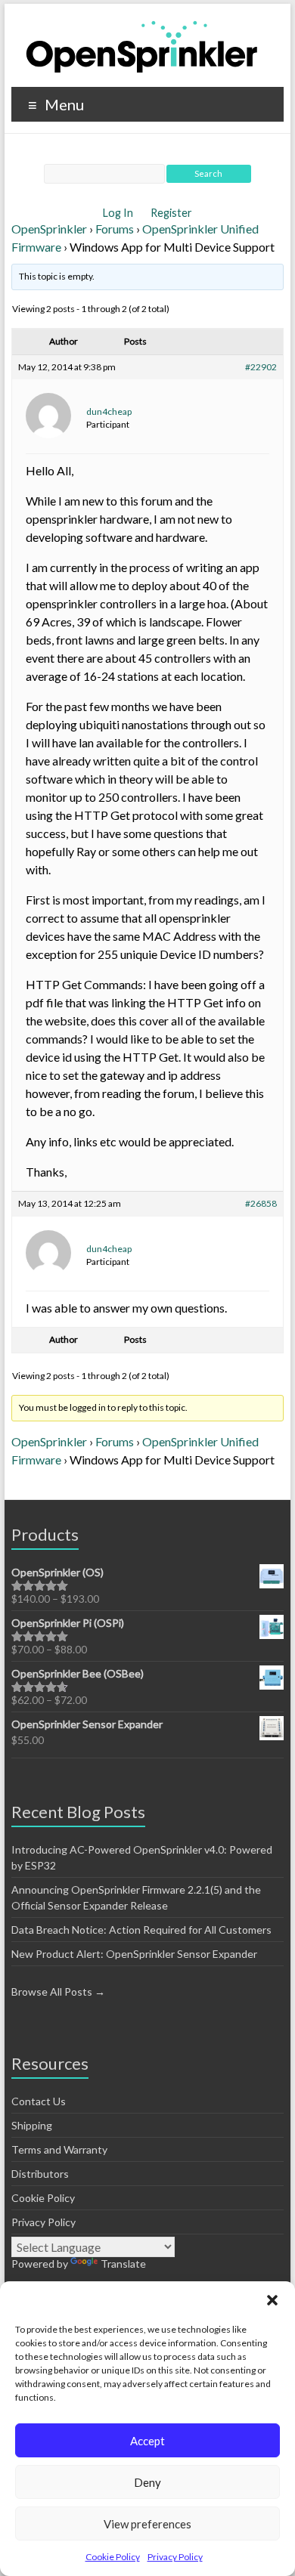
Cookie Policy (113, 2557)
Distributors (40, 2174)
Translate (123, 2264)
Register (171, 213)
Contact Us (39, 2101)
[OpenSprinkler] (142, 46)
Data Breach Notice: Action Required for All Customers (141, 1930)
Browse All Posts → (58, 1992)
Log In (119, 213)
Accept (147, 2441)
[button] (272, 2300)
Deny (147, 2482)
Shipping (32, 2125)
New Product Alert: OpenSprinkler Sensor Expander (134, 1954)
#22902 (261, 367)
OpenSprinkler (49, 229)
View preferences (147, 2524)
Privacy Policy (175, 2557)
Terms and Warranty (59, 2149)
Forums (115, 229)
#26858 (261, 1203)
